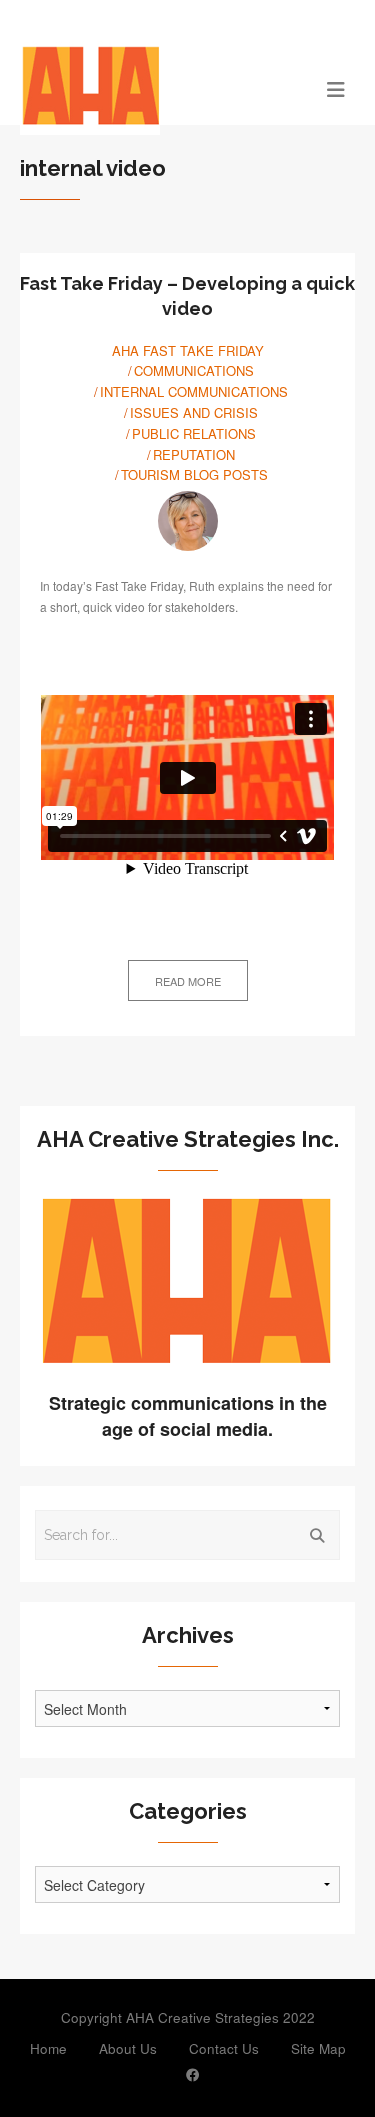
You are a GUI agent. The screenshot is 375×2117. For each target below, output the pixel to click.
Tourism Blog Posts (194, 474)
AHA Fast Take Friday (188, 350)
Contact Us (224, 2048)
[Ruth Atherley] (188, 521)
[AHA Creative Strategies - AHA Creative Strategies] (145, 88)
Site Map (318, 2048)
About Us (128, 2048)
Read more (188, 981)
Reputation (194, 454)
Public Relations (194, 433)
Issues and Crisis (194, 412)
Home (48, 2048)
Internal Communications (194, 391)
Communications (194, 370)
